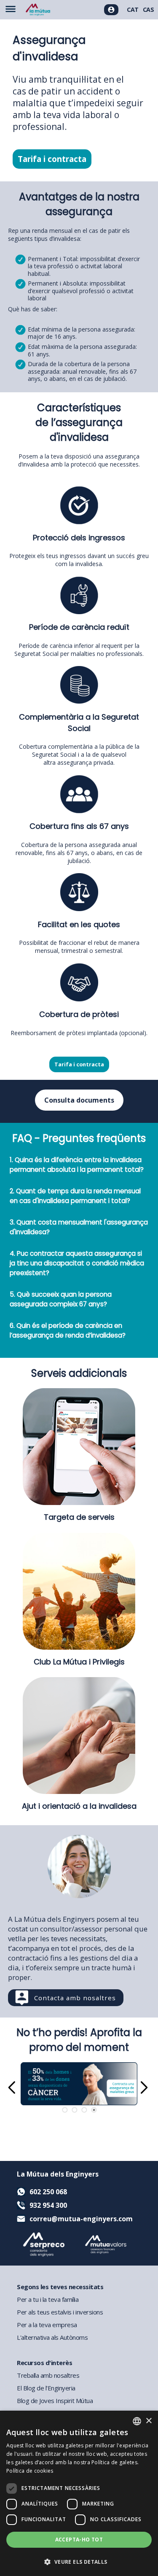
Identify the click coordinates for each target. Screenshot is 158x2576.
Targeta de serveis (79, 1517)
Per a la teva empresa (47, 2325)
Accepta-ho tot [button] (79, 2540)
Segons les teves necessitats (60, 2287)
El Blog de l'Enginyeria (46, 2388)
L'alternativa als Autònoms (52, 2337)
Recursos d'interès (44, 2363)
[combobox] (137, 2421)
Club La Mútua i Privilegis (79, 1662)
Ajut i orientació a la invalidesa (79, 1806)
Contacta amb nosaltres (75, 1998)
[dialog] (79, 2493)
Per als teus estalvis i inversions (60, 2312)
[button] (79, 2561)
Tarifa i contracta (52, 159)
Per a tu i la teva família (48, 2299)
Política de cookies (30, 2471)
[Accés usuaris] (111, 10)
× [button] (149, 2421)
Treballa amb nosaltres (48, 2375)
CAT (133, 9)
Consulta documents (79, 1100)
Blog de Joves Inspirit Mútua (55, 2401)
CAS (149, 9)
